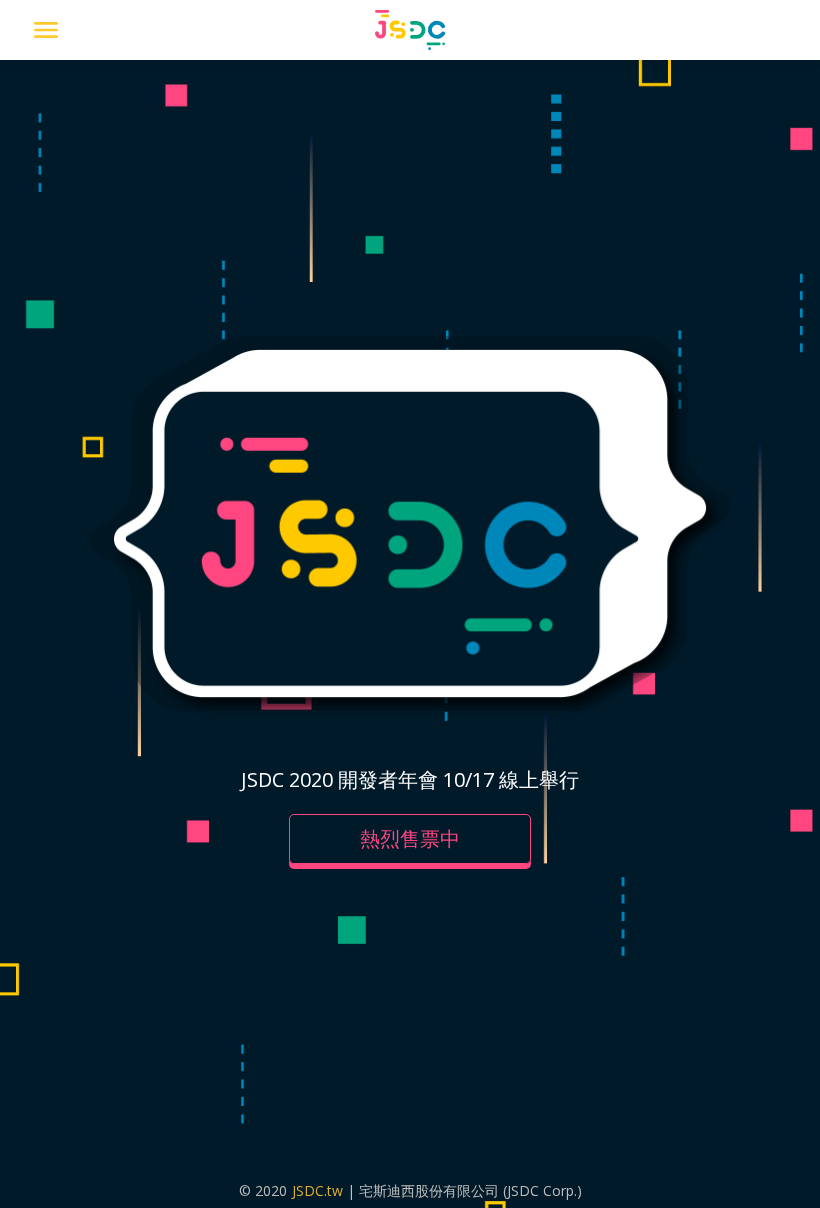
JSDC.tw (317, 1190)
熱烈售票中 (410, 838)
